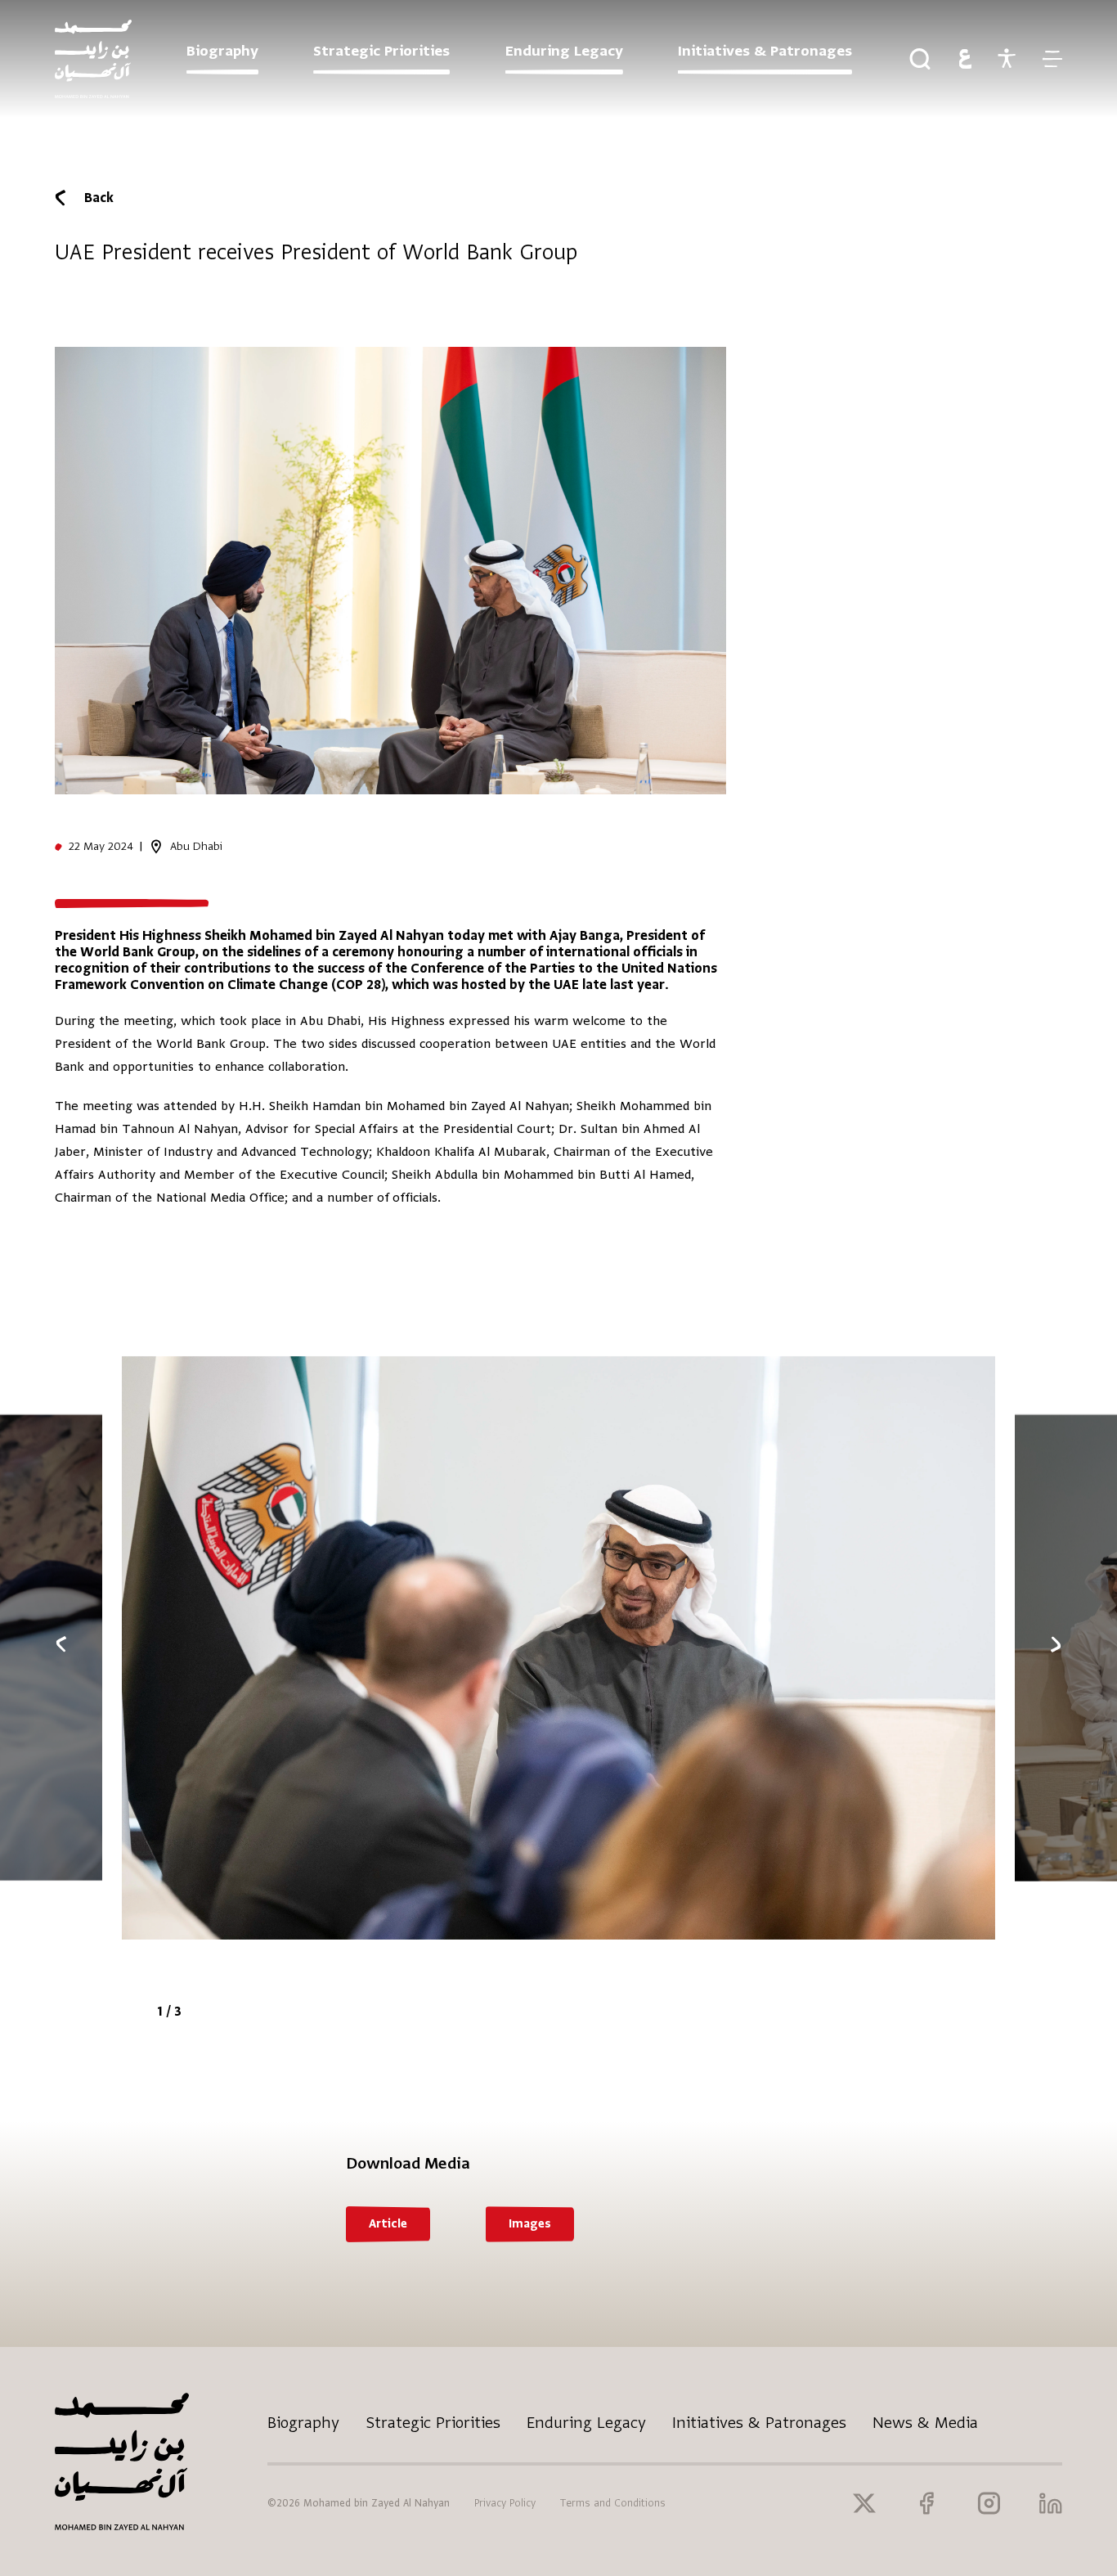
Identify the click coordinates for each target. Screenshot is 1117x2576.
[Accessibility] (1007, 59)
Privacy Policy (505, 2503)
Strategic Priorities (433, 2423)
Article (388, 2224)
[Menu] (1052, 59)
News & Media (925, 2423)
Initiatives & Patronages (759, 2423)
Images (530, 2224)
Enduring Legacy (586, 2423)
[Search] (920, 59)
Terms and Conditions (613, 2503)
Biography (303, 2423)
